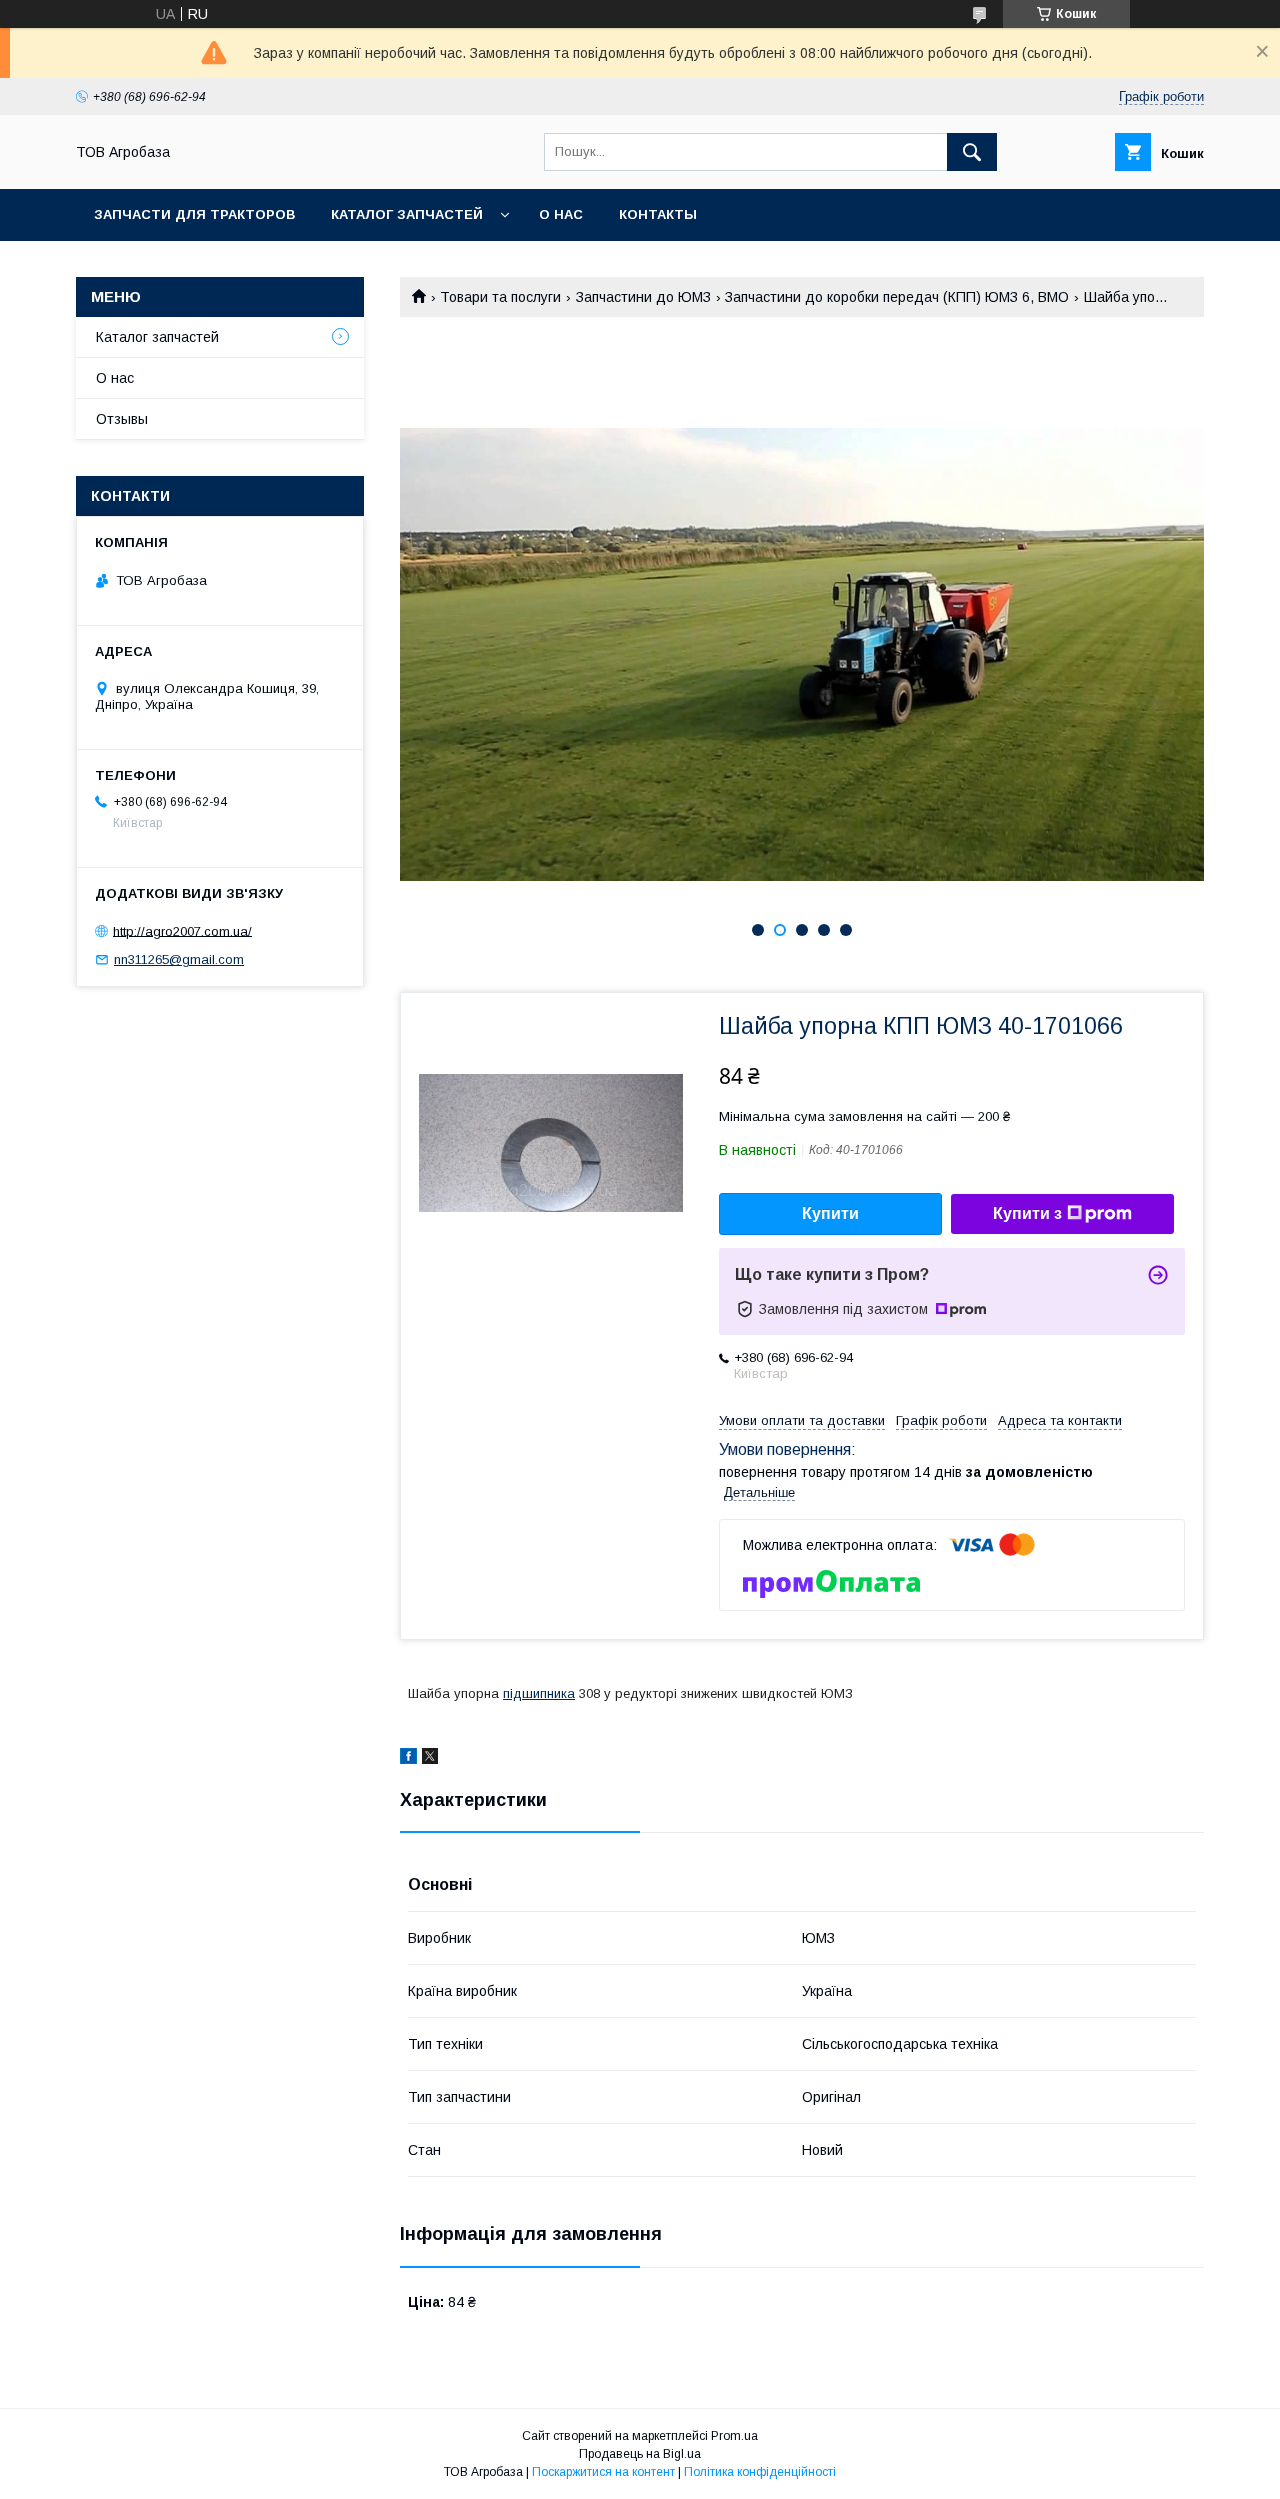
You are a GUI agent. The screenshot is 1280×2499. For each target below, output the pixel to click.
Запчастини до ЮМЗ (643, 297)
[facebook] (408, 1759)
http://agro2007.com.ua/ (182, 930)
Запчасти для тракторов (194, 214)
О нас (561, 214)
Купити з (1027, 1213)
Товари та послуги (500, 297)
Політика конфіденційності (760, 2472)
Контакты (658, 214)
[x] (430, 1759)
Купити (830, 1213)
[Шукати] (972, 152)
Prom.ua (734, 2436)
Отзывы (122, 419)
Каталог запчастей (407, 214)
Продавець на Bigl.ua (640, 2454)
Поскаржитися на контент (603, 2472)
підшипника (539, 1693)
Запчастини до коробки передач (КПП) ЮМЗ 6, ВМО (897, 297)
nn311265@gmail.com (179, 959)
